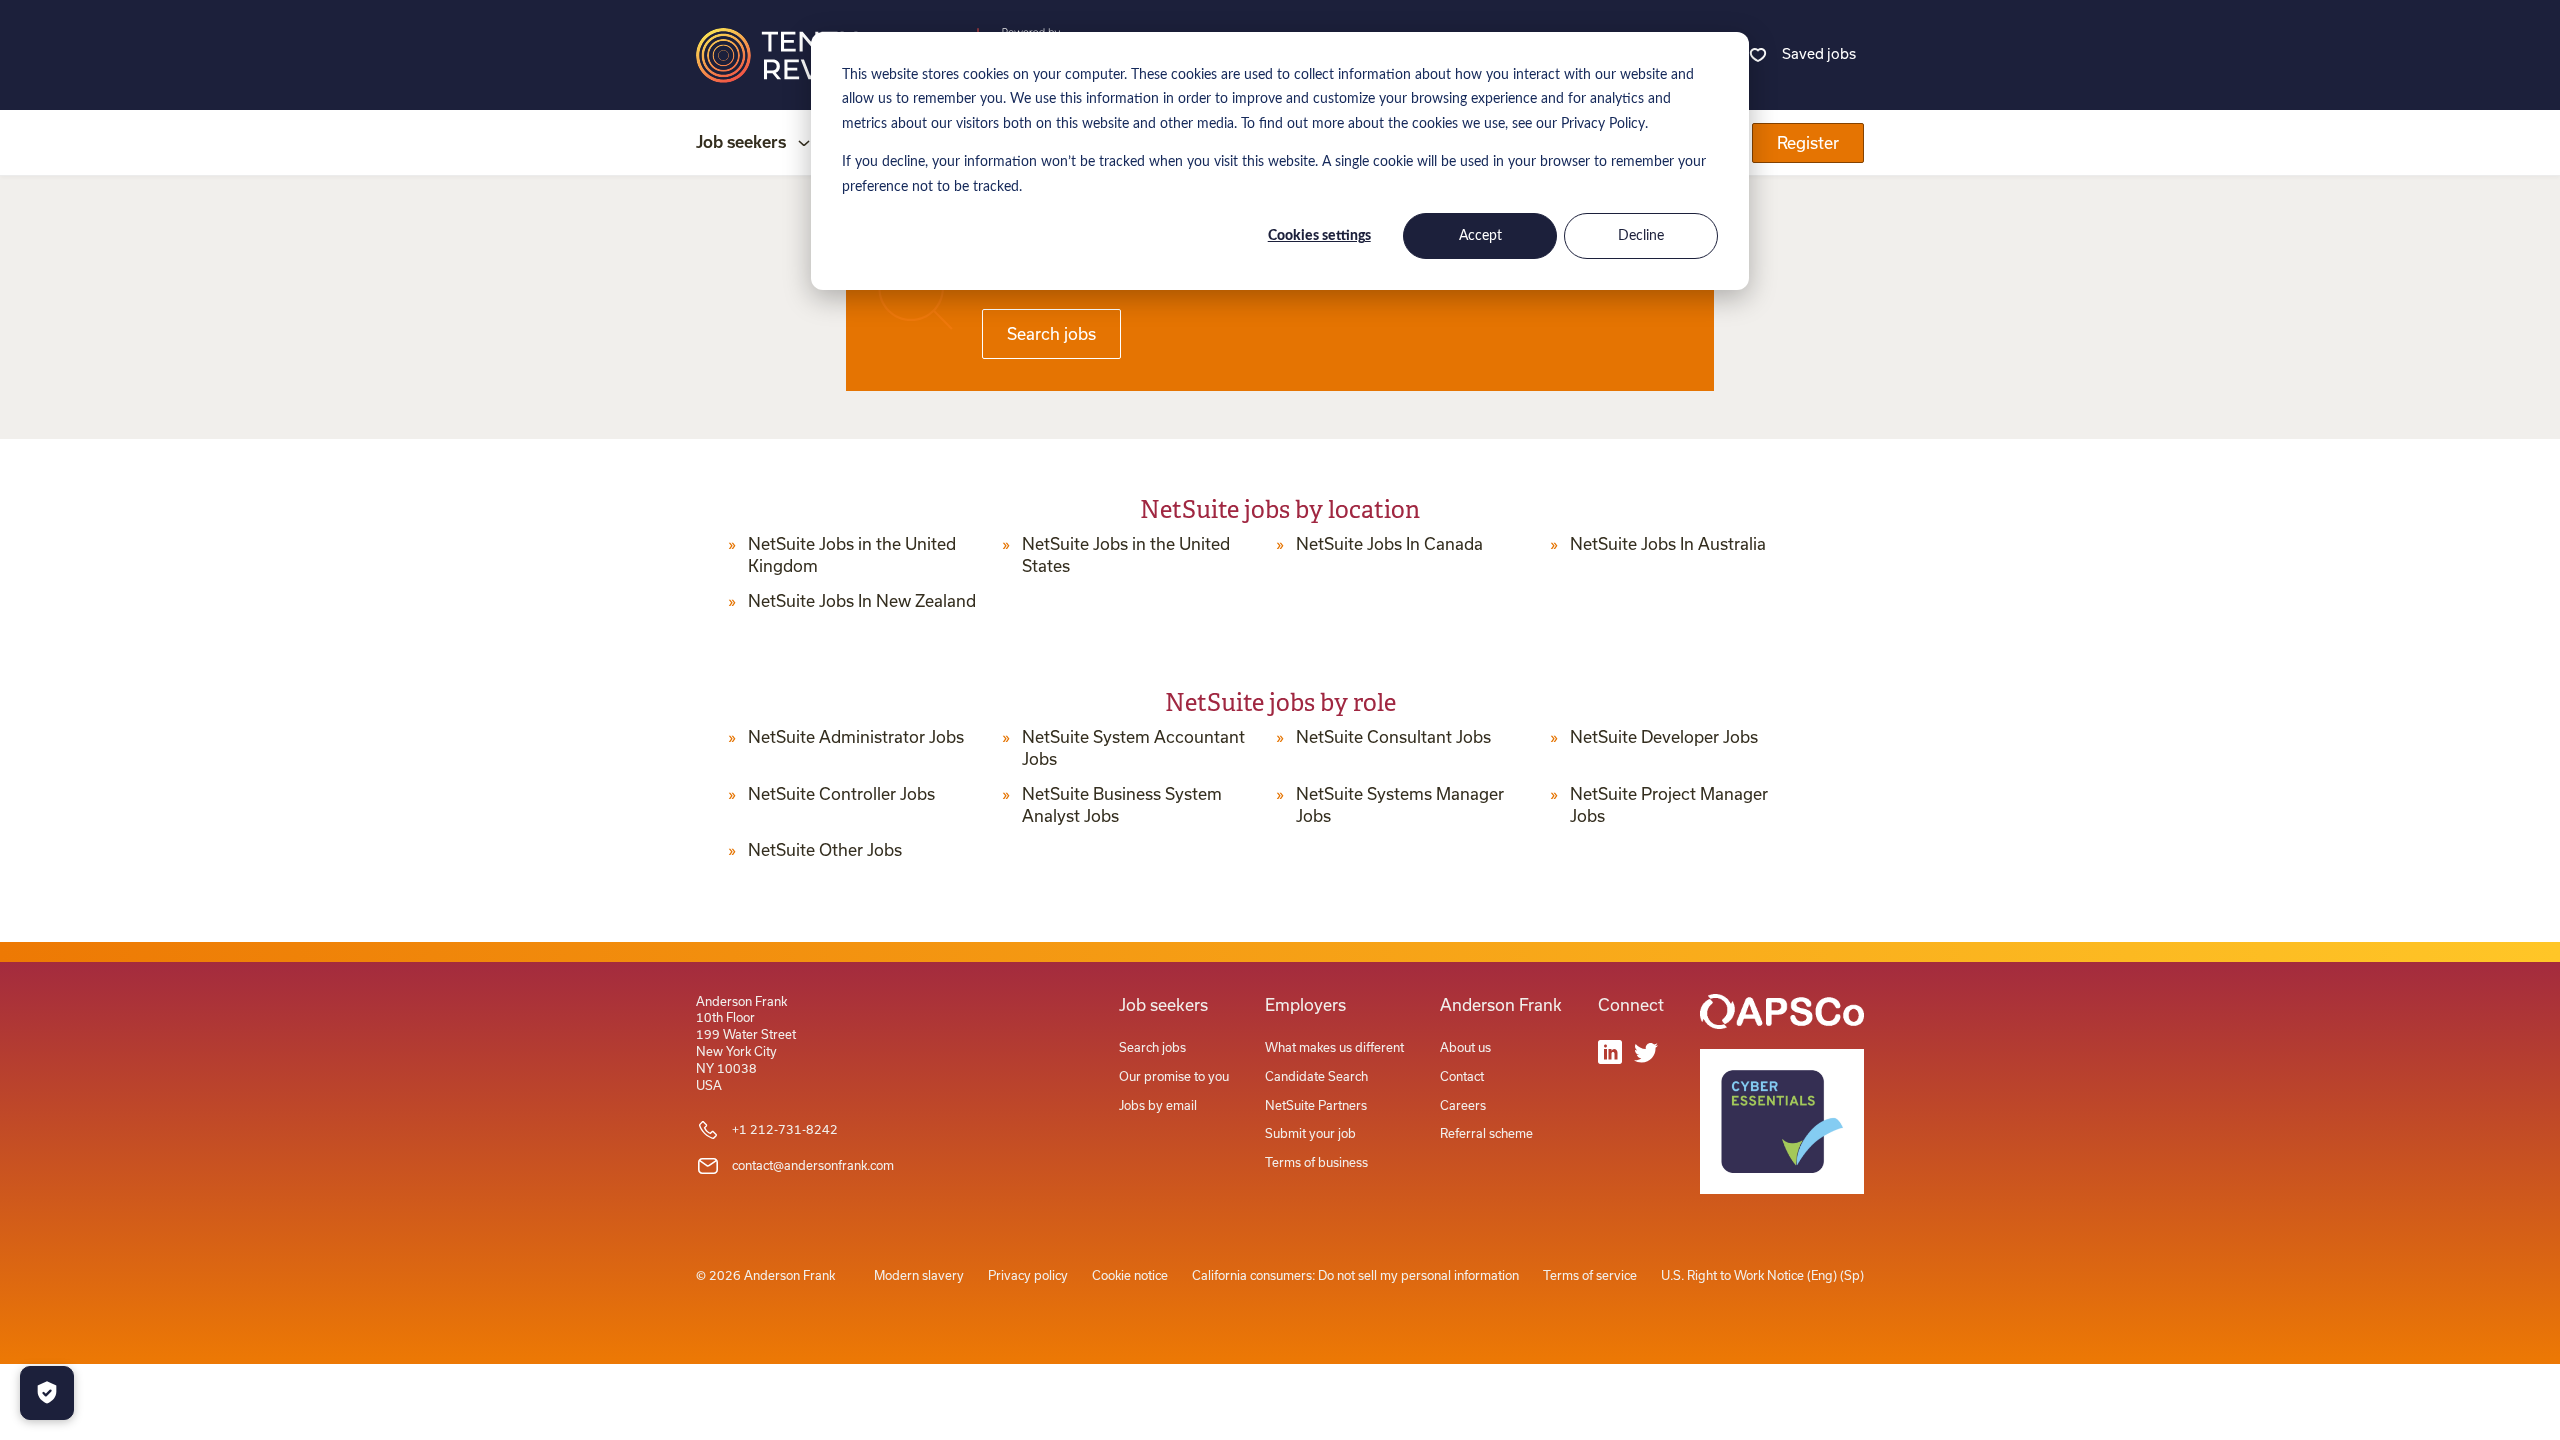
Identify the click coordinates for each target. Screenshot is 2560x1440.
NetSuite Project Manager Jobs (1669, 805)
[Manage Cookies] (47, 1393)
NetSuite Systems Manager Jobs (1400, 805)
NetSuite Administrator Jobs (856, 737)
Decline (1641, 236)
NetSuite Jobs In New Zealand (862, 601)
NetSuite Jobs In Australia (1668, 544)
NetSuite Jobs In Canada (1389, 544)
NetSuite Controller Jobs (841, 794)
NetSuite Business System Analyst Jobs (1122, 805)
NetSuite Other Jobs (825, 850)
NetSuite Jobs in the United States (1126, 555)
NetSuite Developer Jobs (1664, 737)
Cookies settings (1319, 236)
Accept (1480, 236)
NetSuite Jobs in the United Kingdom (852, 555)
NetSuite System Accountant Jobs (1133, 748)
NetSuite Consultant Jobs (1393, 737)
